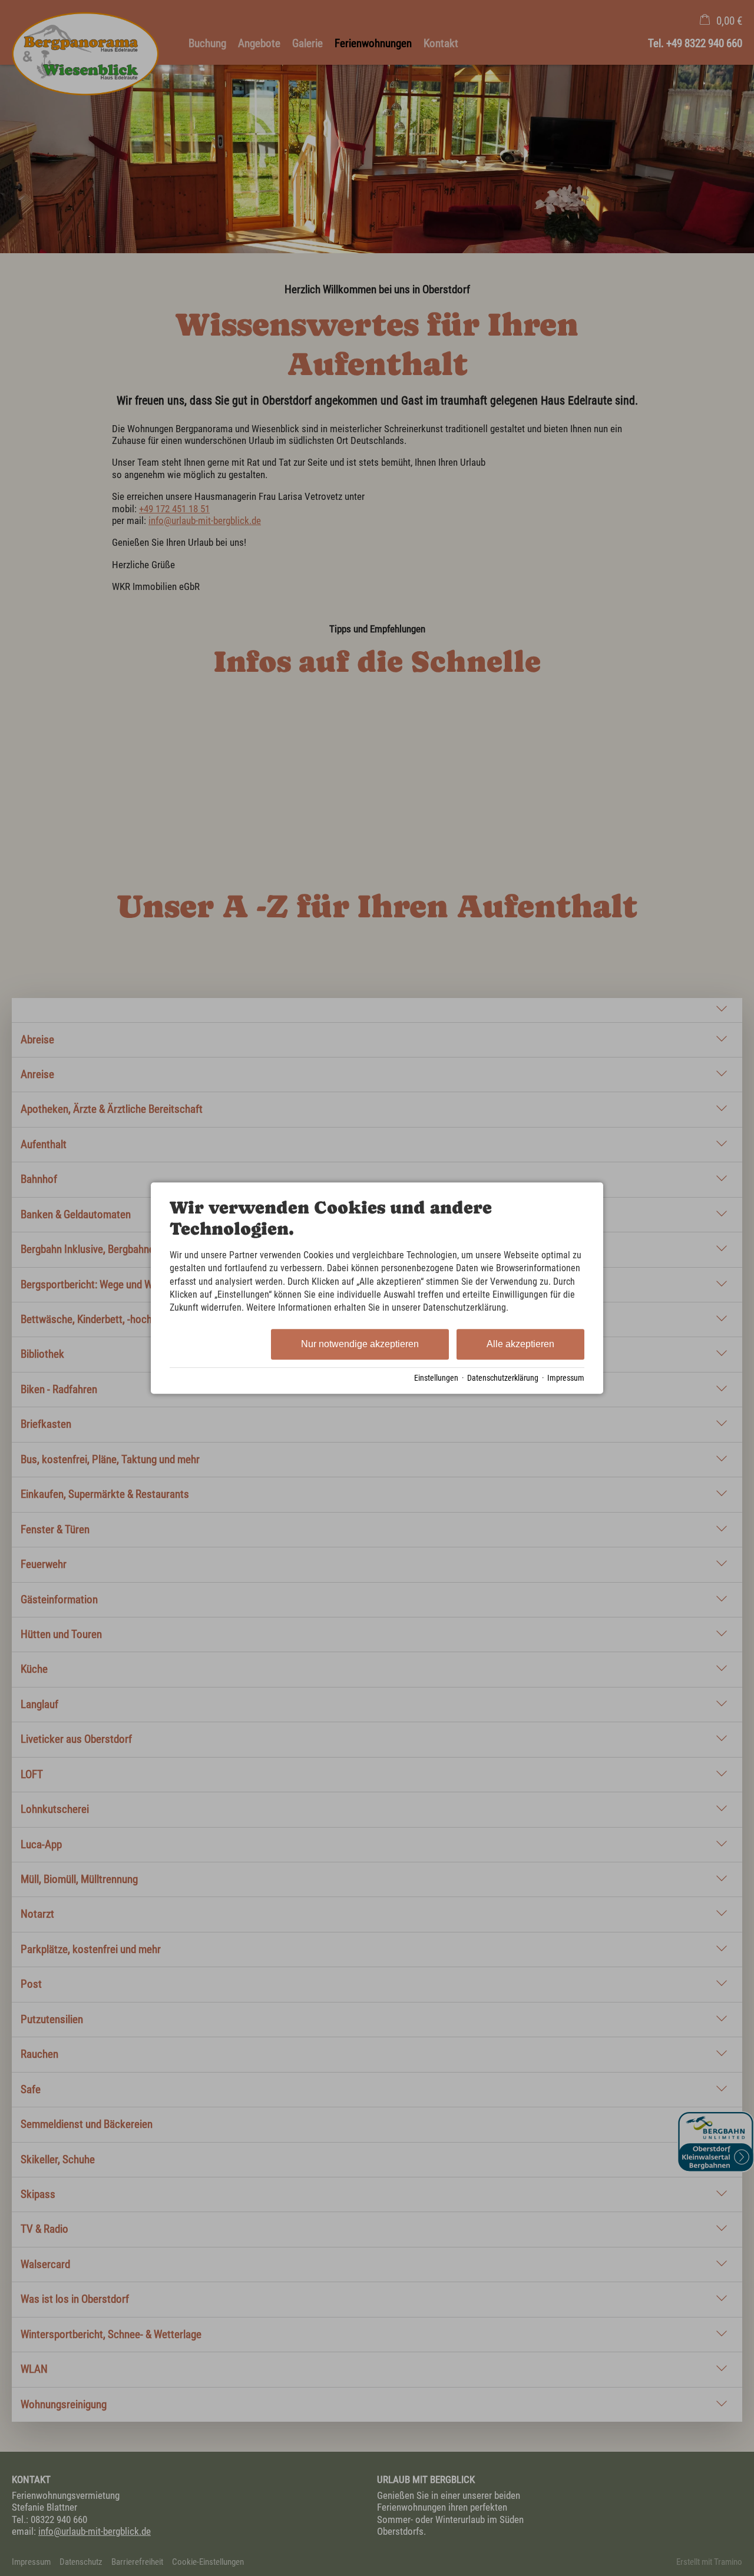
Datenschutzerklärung (503, 1378)
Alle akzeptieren (520, 1344)
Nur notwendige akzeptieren (360, 1344)
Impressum (566, 1378)
